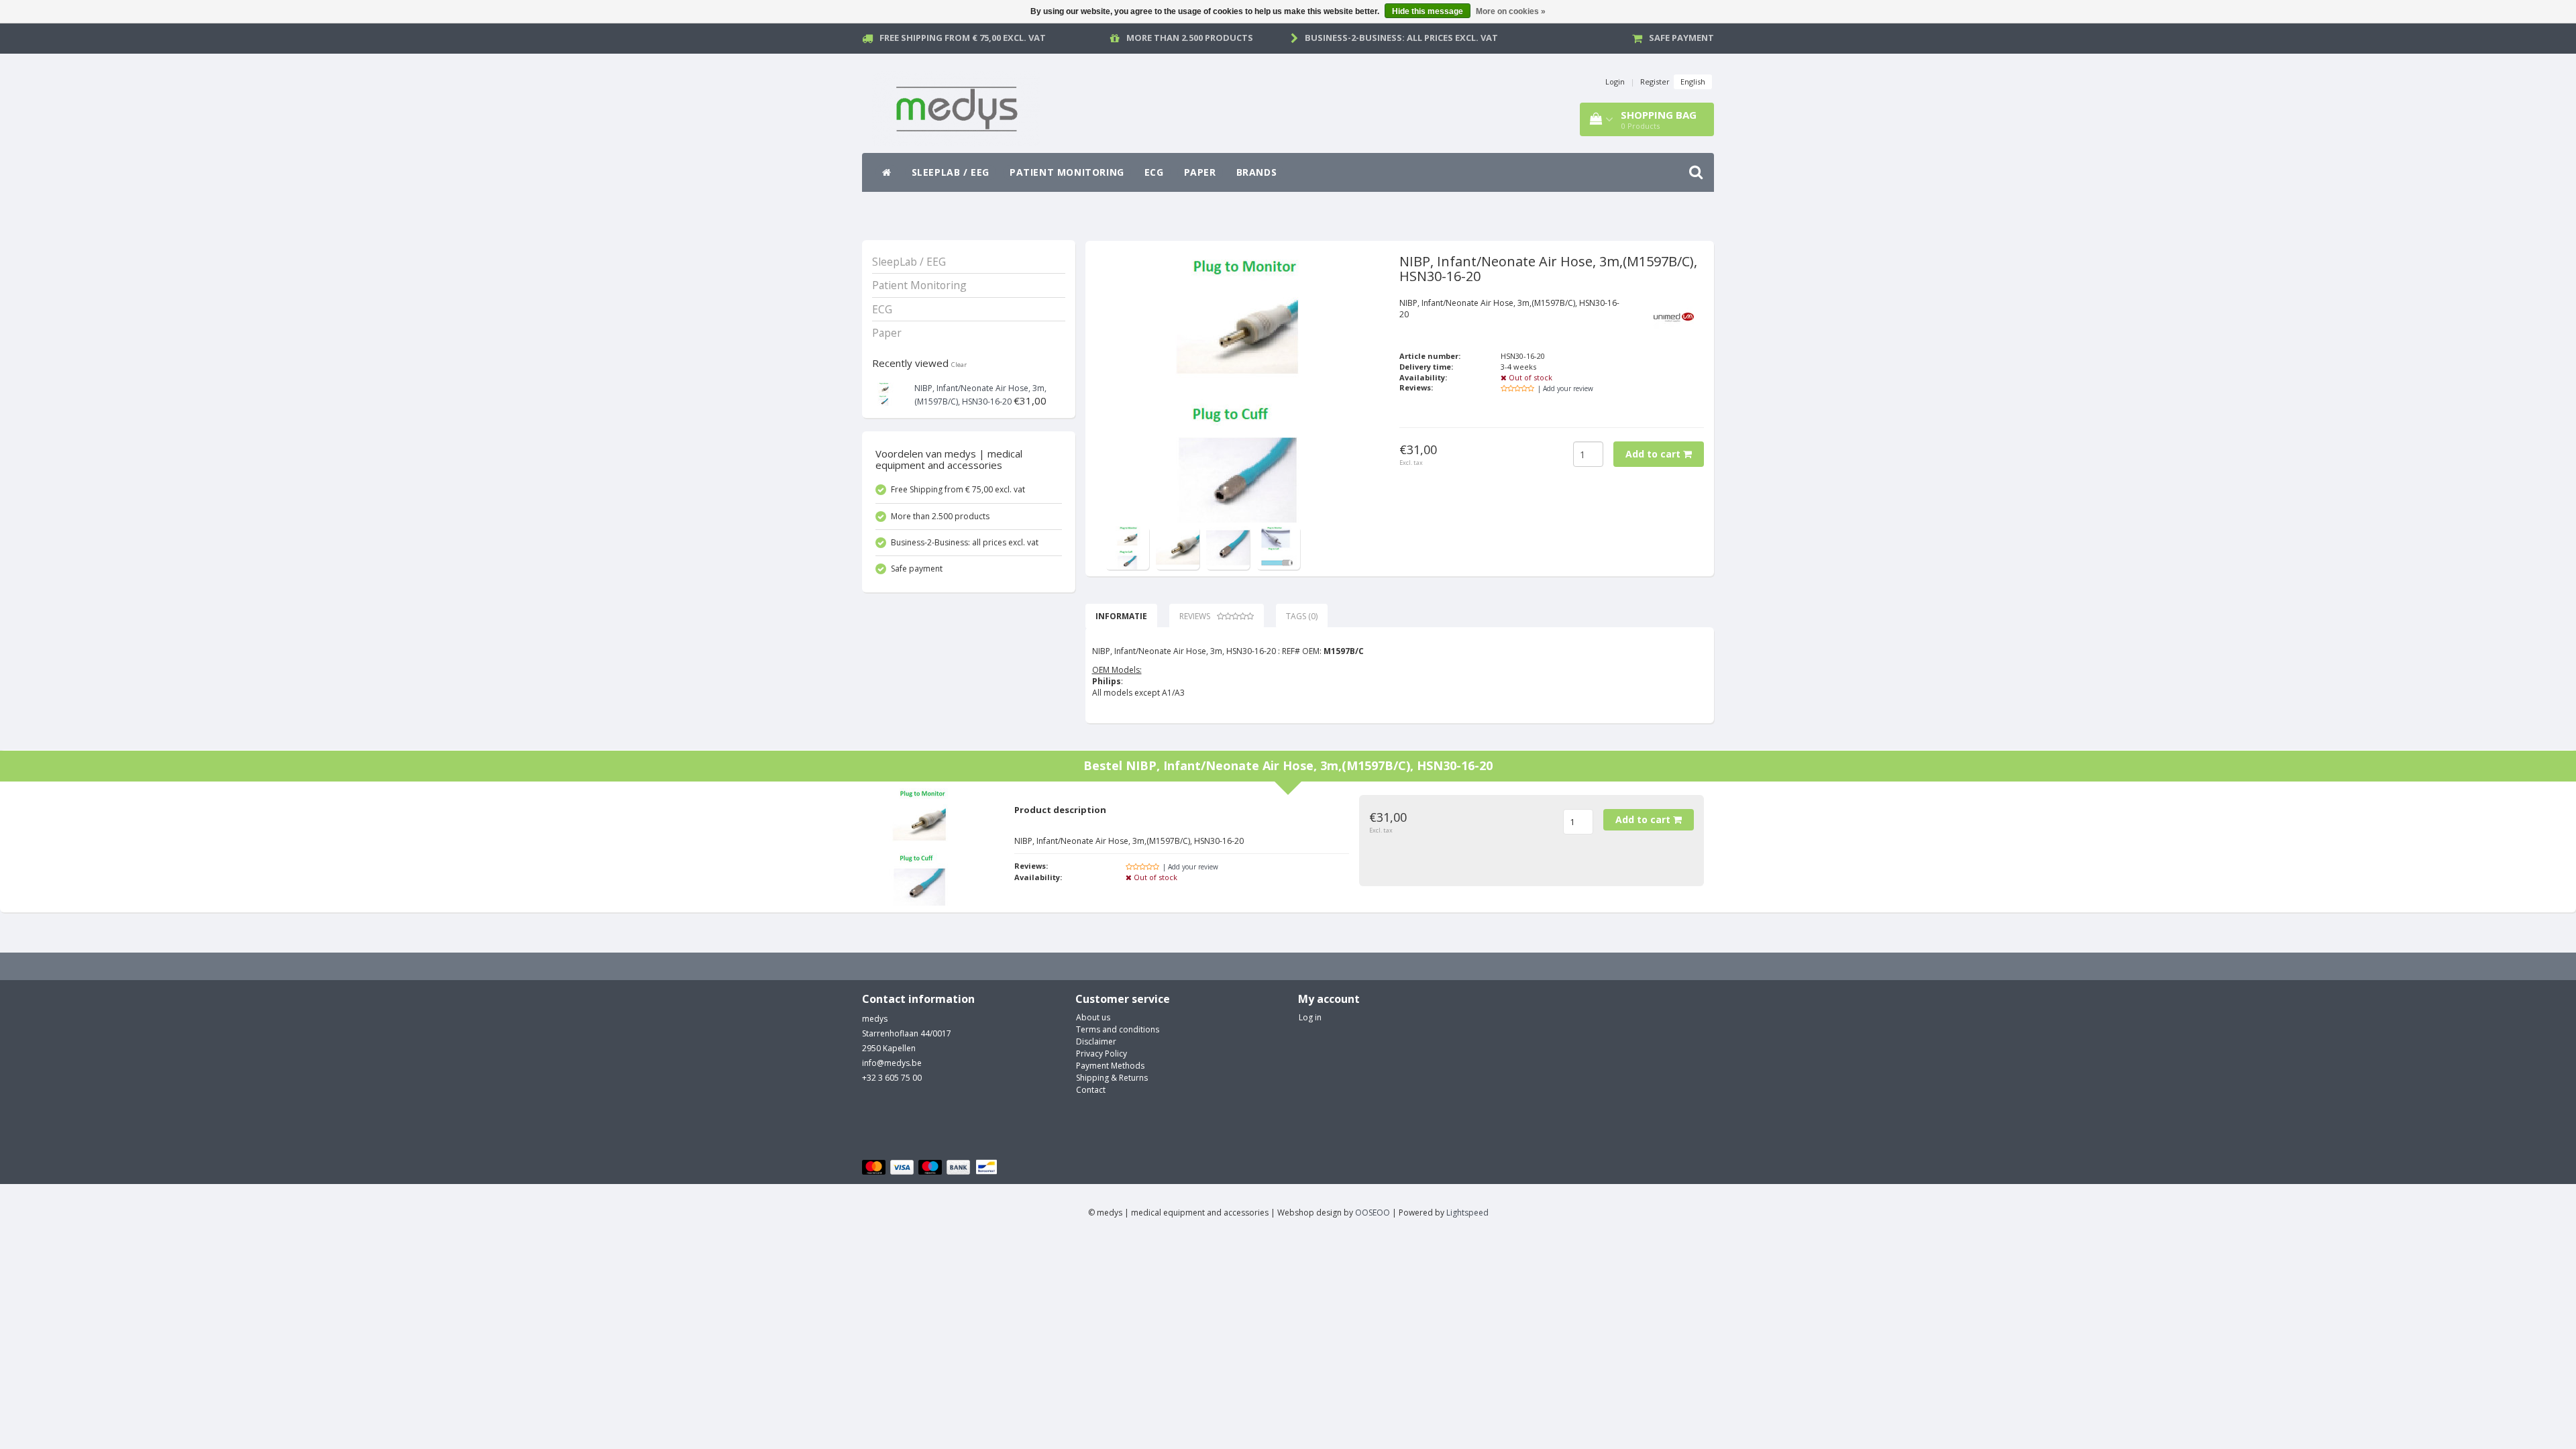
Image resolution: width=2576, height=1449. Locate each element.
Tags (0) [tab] (1302, 616)
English (1693, 82)
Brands (1257, 172)
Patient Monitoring (1067, 172)
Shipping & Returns (1112, 1078)
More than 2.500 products (1190, 38)
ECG (1154, 172)
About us (1093, 1017)
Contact (1091, 1090)
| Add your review (1565, 388)
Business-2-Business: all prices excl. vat (1401, 38)
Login (1615, 82)
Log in (1310, 1017)
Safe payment (1681, 38)
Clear (959, 365)
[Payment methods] (931, 1168)
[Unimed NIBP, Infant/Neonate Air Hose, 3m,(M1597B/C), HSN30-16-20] (884, 393)
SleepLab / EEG (951, 172)
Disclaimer (1096, 1041)
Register (1655, 82)
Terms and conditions (1118, 1029)
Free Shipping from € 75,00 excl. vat (963, 38)
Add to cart (1654, 454)
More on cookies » (1511, 11)
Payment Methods (1110, 1066)
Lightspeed (1467, 1213)
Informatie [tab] (1121, 616)
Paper (1200, 172)
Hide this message (1428, 11)
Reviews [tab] (1195, 616)
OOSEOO (1373, 1213)
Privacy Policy (1102, 1054)
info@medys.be (892, 1063)
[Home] (887, 172)
